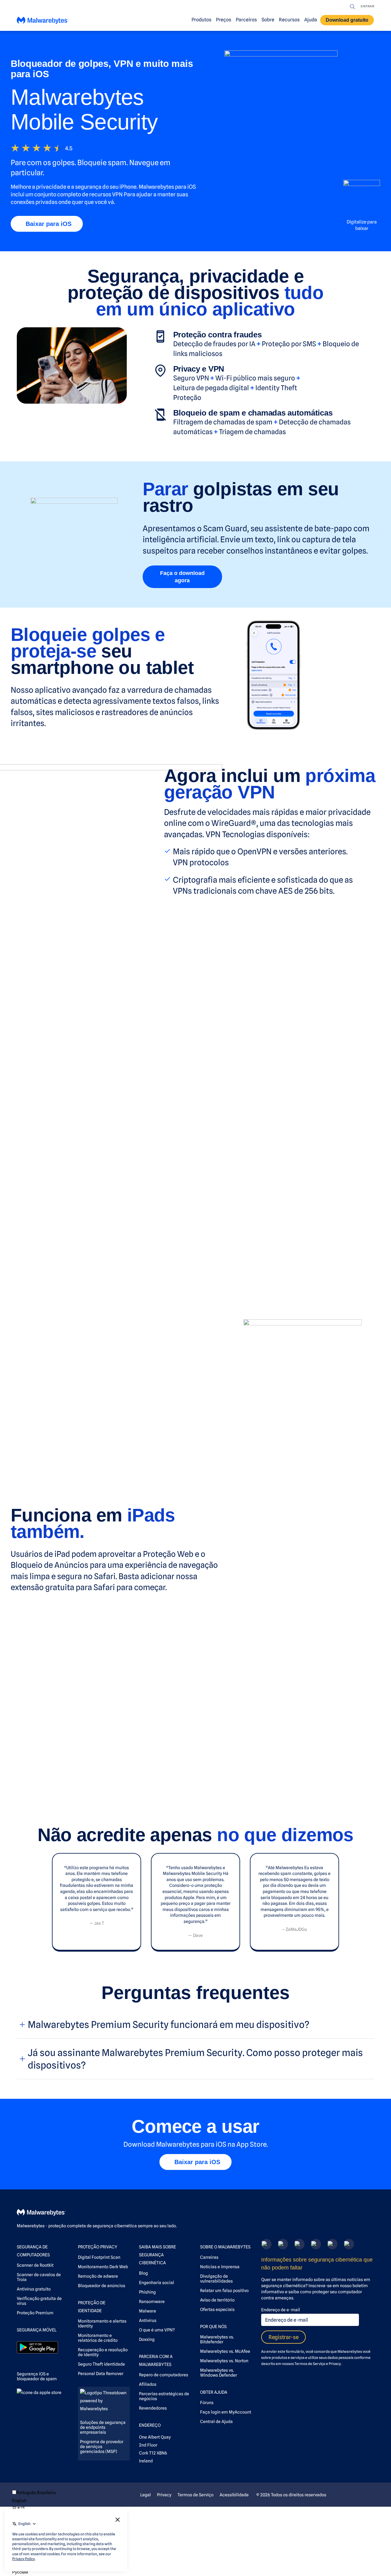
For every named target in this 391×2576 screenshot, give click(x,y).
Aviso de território (217, 2300)
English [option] (19, 2501)
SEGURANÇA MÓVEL (37, 2330)
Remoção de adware (98, 2276)
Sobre (268, 20)
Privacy (335, 2364)
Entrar (367, 6)
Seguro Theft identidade (101, 2364)
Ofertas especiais (217, 2309)
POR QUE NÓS (213, 2327)
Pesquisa (353, 7)
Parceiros (246, 20)
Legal (146, 2495)
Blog (143, 2273)
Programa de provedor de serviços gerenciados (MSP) (102, 2447)
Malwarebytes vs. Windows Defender (219, 2373)
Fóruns (207, 2403)
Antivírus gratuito (34, 2289)
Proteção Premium (35, 2313)
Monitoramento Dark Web (103, 2267)
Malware (148, 2311)
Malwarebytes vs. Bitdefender (217, 2339)
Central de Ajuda (216, 2422)
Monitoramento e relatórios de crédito (98, 2338)
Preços (224, 20)
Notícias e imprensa (220, 2267)
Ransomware (152, 2302)
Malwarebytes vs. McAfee (225, 2351)
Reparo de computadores (164, 2375)
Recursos (289, 20)
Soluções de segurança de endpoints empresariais (103, 2427)
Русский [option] (20, 2572)
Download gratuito (347, 20)
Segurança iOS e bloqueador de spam (37, 2376)
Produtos (201, 20)
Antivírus (148, 2320)
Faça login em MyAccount (226, 2412)
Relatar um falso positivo (224, 2291)
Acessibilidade (234, 2495)
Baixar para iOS (49, 224)
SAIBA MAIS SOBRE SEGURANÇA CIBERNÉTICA (157, 2255)
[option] (34, 2501)
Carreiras (209, 2257)
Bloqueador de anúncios (102, 2286)
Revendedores (153, 2408)
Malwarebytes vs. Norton (224, 2361)
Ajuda (311, 20)
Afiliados (148, 2384)
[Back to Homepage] (43, 22)
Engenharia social (157, 2283)
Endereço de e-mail (281, 2310)
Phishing (147, 2292)
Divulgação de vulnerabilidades (216, 2279)
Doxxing (147, 2339)
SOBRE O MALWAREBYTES (225, 2247)
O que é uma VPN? (157, 2330)
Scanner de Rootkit (35, 2265)
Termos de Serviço (310, 2364)
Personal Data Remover (101, 2374)
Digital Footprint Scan (99, 2257)
